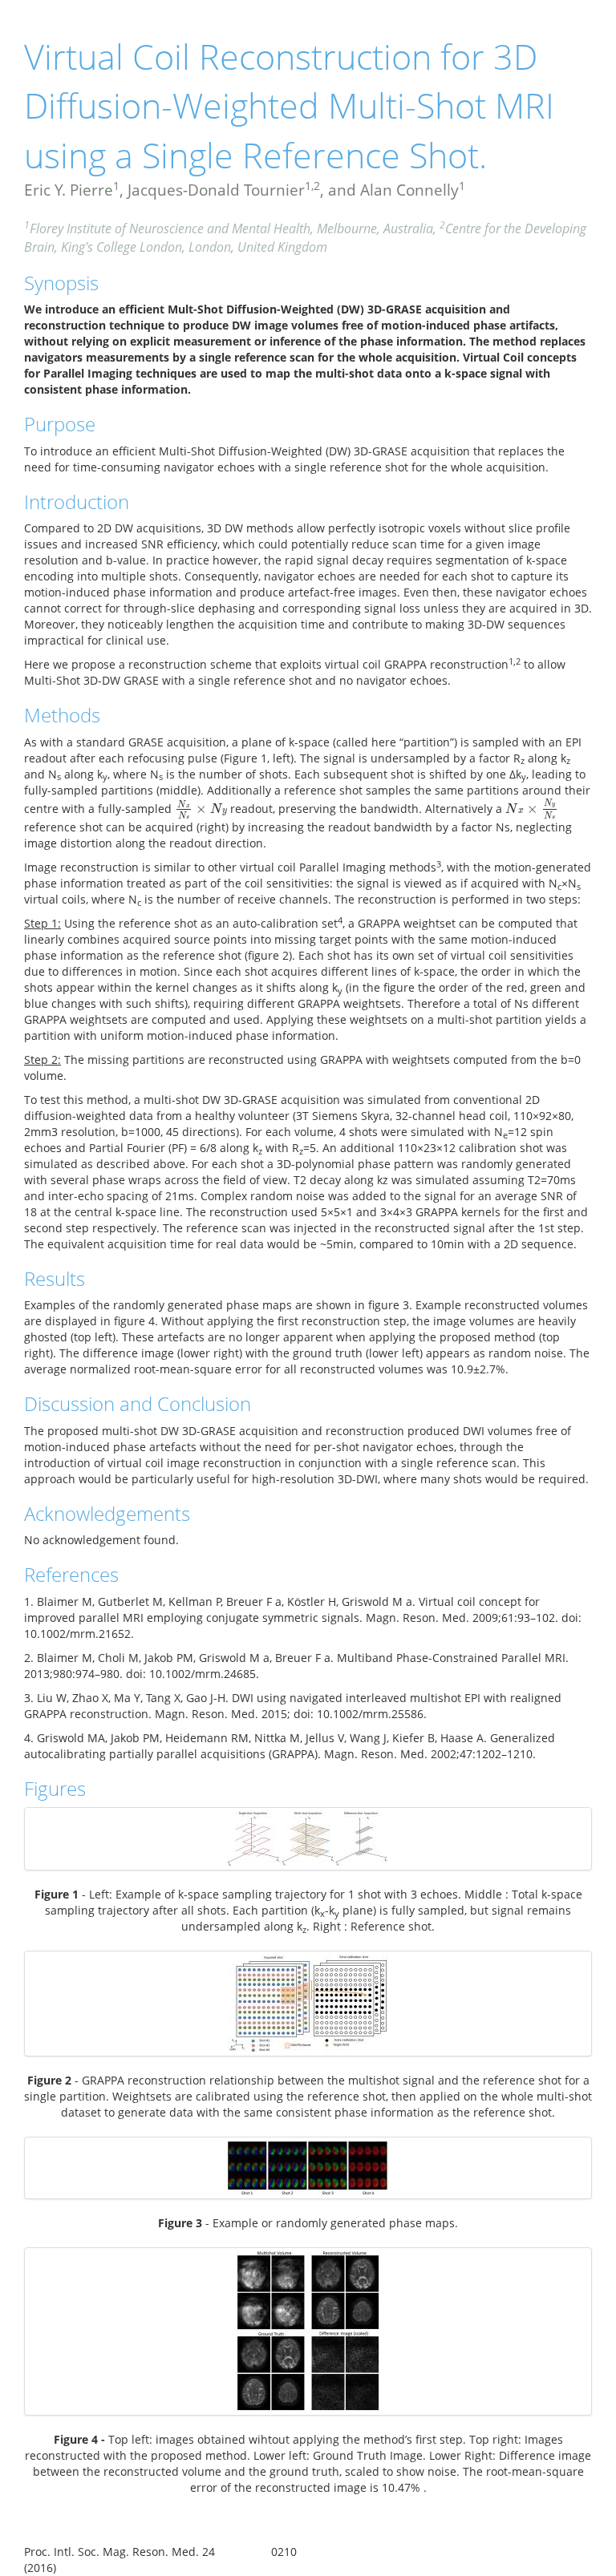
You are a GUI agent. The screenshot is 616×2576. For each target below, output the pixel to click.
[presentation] (201, 809)
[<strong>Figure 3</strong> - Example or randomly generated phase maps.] (308, 2168)
